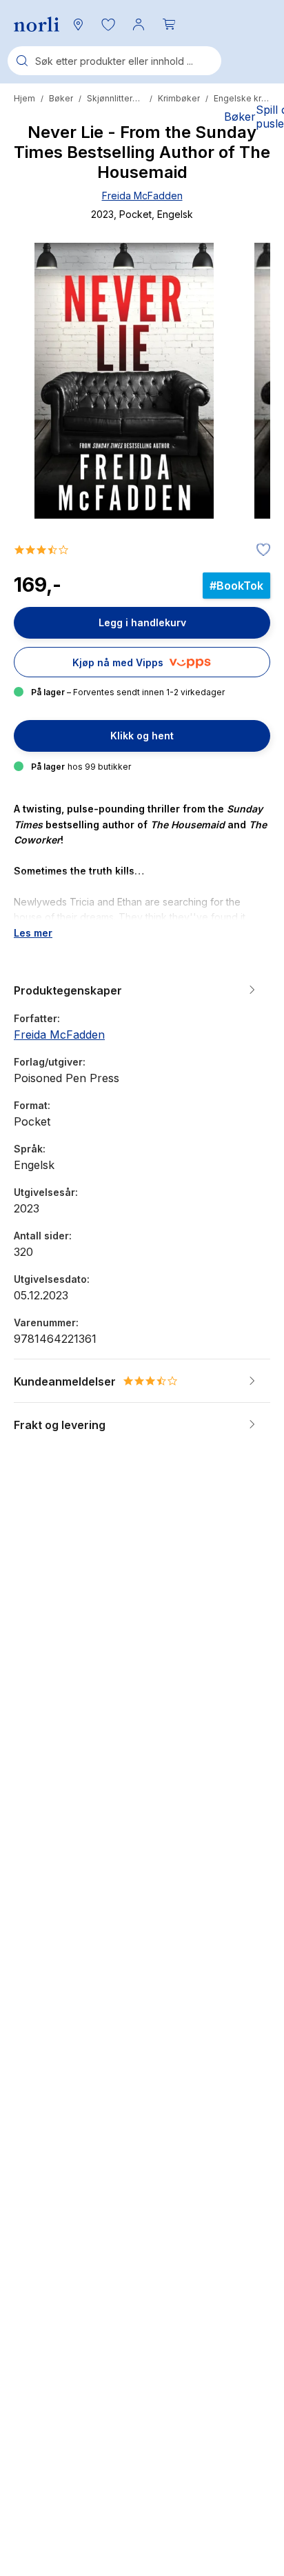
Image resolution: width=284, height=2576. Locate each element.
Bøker (61, 98)
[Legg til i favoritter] (260, 550)
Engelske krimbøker (242, 98)
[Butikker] (78, 24)
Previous (43, 432)
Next (241, 432)
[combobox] (114, 61)
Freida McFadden (142, 196)
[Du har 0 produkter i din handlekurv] (169, 24)
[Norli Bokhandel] (37, 24)
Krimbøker (179, 98)
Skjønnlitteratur (115, 98)
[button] (108, 24)
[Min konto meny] (139, 24)
